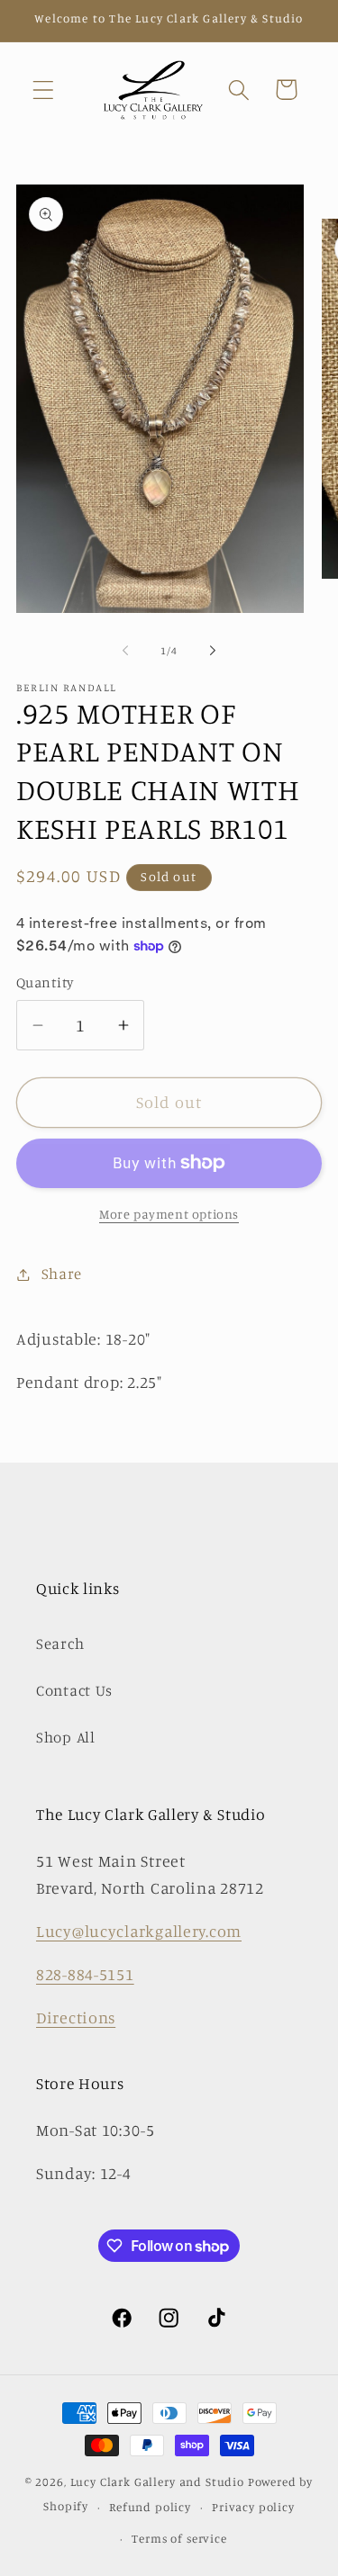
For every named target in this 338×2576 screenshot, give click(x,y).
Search (60, 1644)
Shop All (66, 1737)
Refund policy (150, 2507)
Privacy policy (253, 2507)
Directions (76, 2017)
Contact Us (74, 1690)
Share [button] (62, 1274)
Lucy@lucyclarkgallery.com (139, 1931)
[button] (44, 90)
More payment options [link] (169, 1214)
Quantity (45, 982)
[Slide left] (125, 651)
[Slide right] (213, 651)
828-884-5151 (85, 1974)
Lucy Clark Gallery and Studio (157, 2481)
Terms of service (179, 2538)
